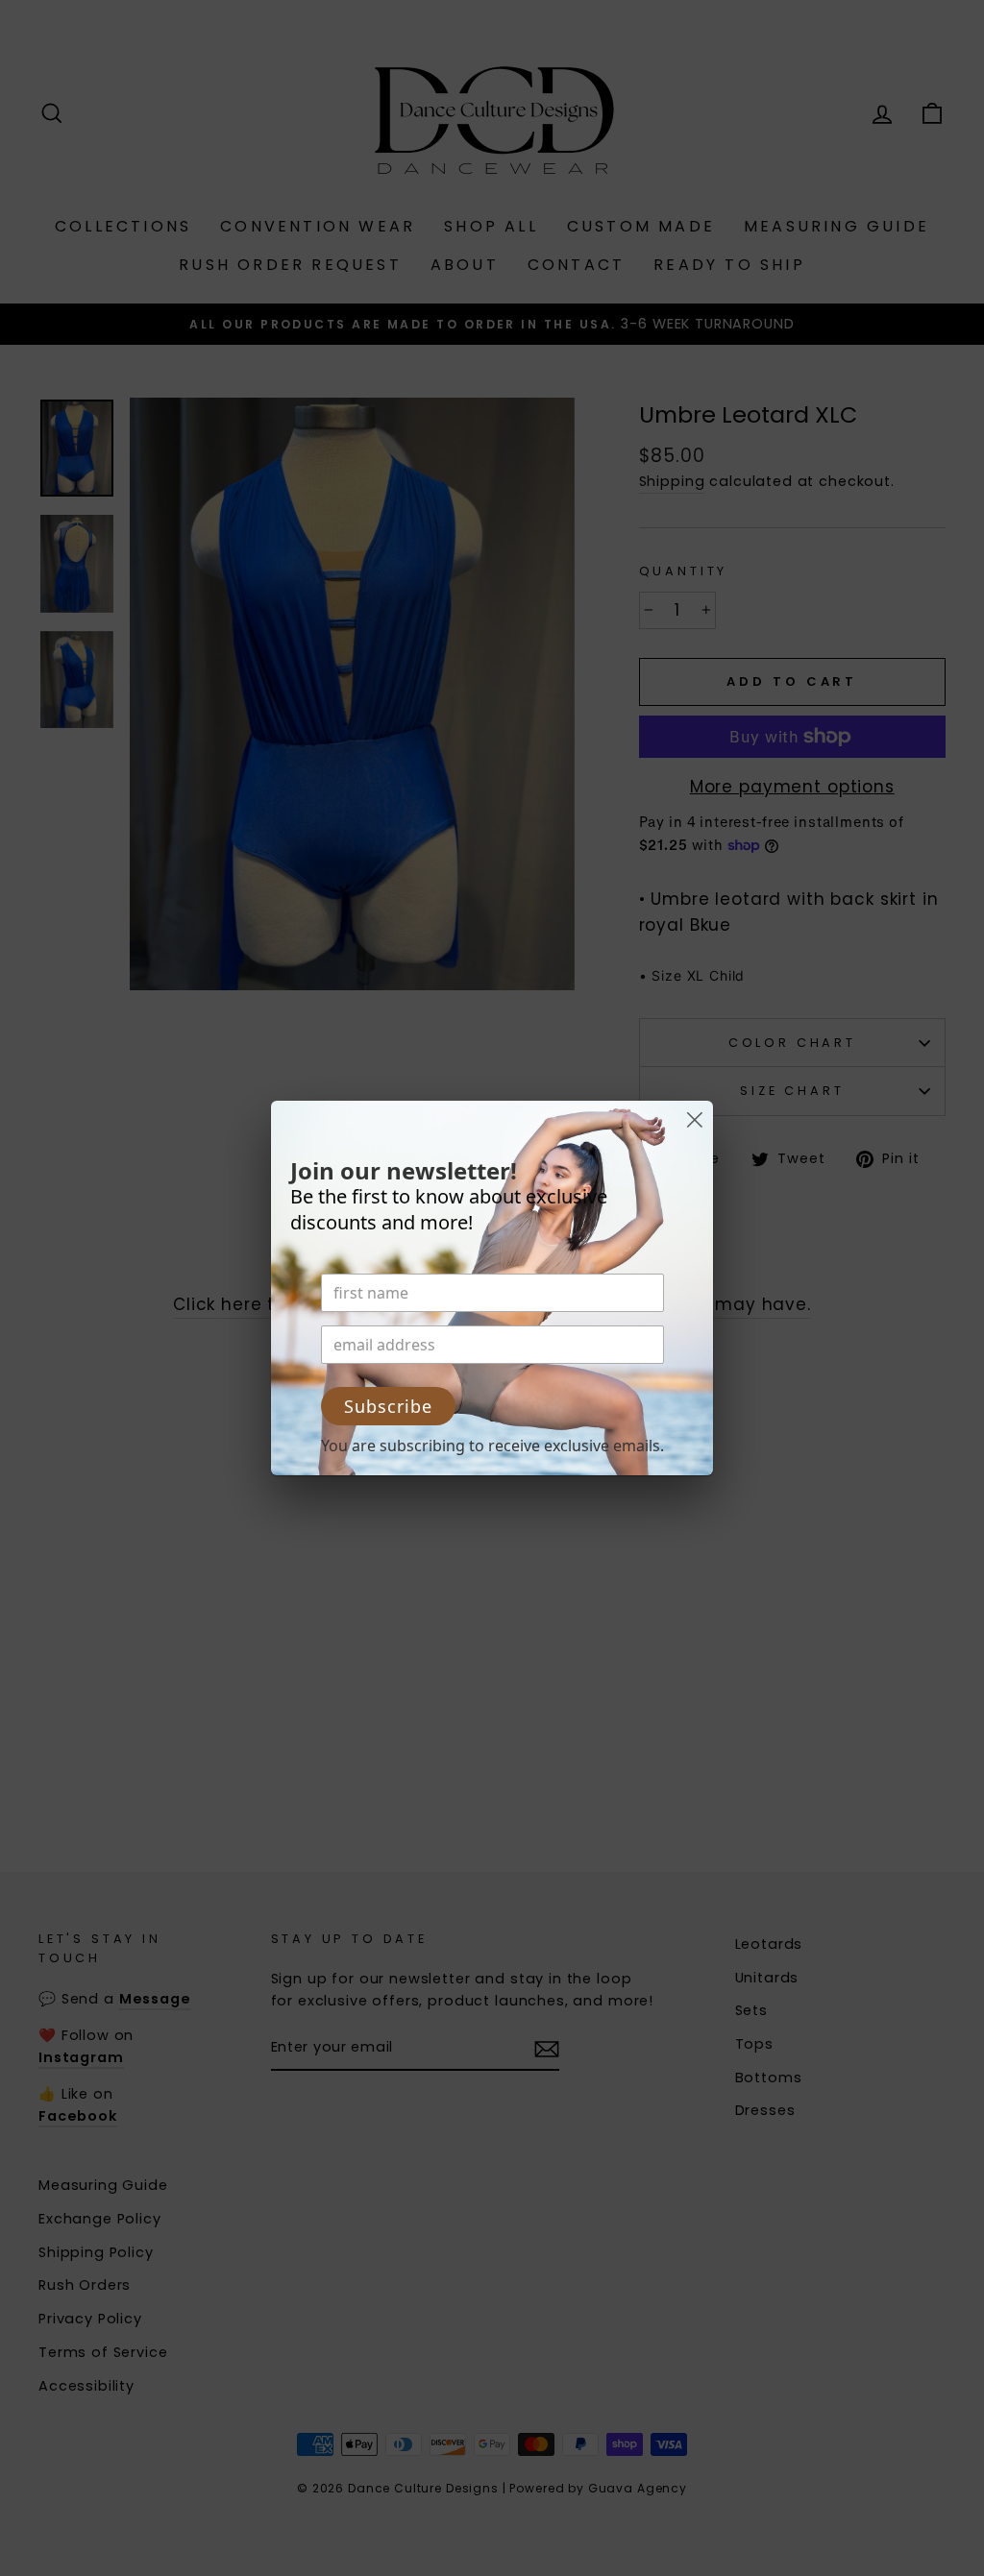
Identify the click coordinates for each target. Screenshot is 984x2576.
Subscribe (388, 1406)
